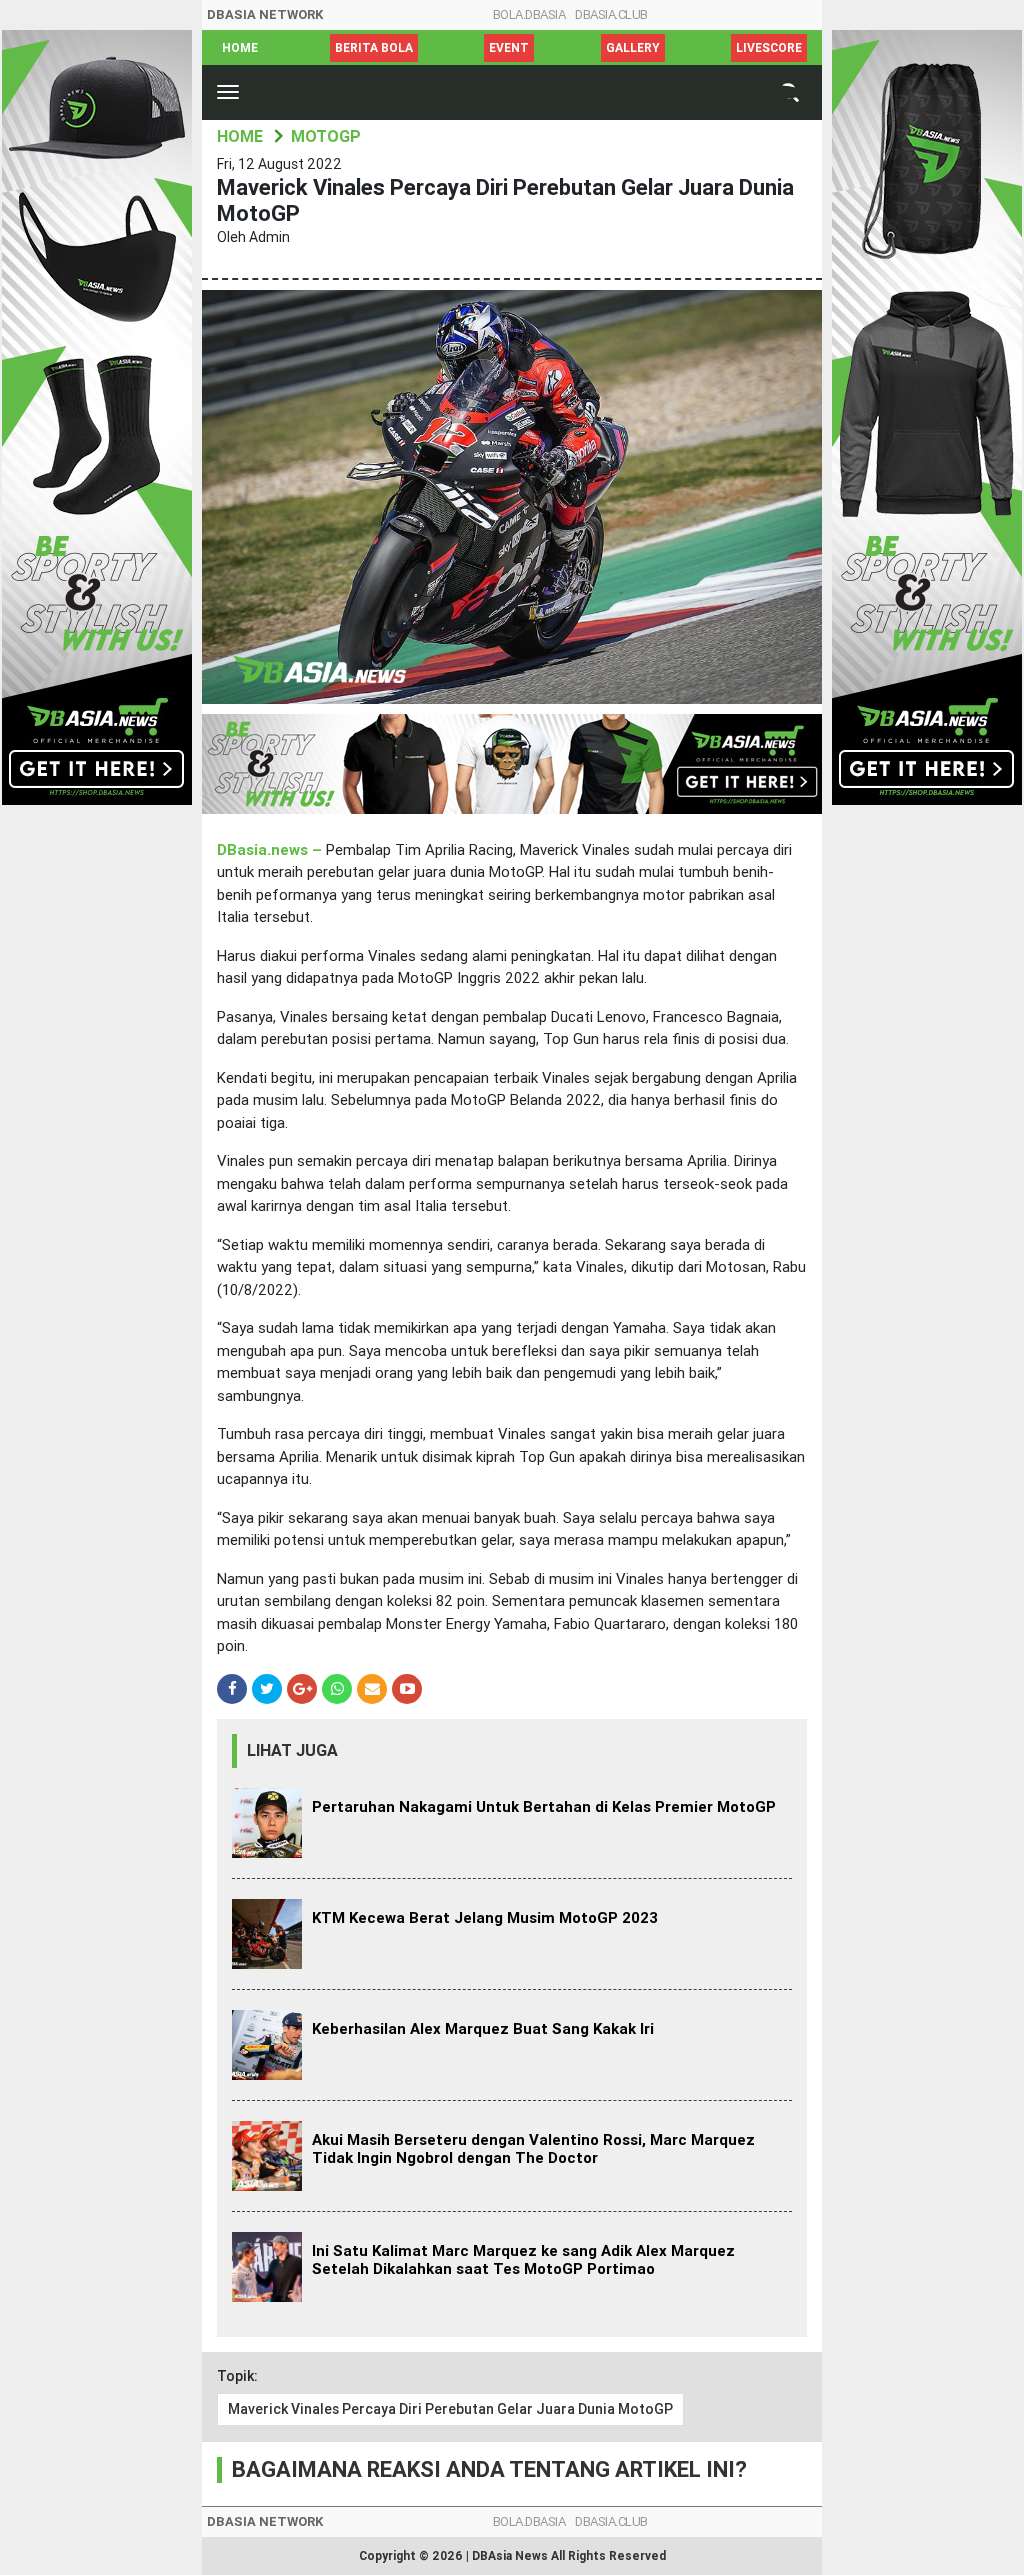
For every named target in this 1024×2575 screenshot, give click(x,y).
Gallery (633, 48)
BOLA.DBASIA (529, 14)
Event (509, 48)
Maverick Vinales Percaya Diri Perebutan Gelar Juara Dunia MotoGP (450, 2409)
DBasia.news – (271, 850)
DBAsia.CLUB (611, 14)
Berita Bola (374, 48)
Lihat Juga (292, 1750)
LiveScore (769, 48)
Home (240, 48)
